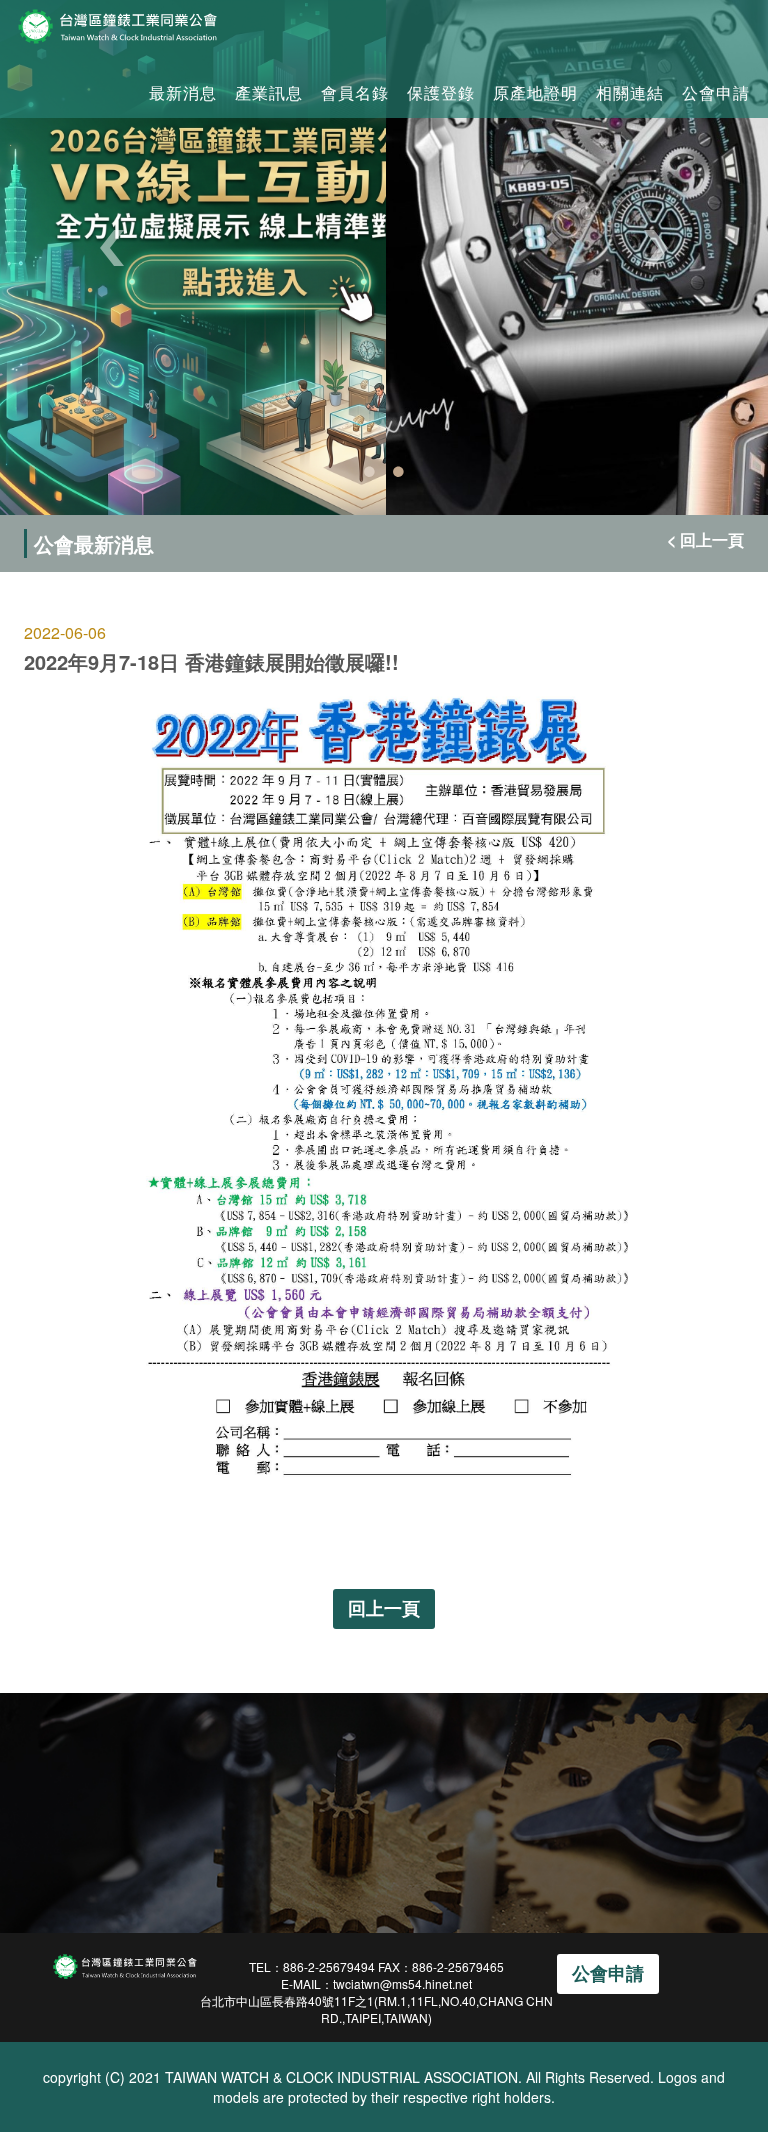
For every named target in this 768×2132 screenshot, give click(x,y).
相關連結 (630, 92)
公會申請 (716, 92)
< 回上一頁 (705, 539)
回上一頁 (384, 1608)
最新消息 (183, 92)
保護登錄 (441, 92)
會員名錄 (355, 92)
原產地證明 (535, 92)
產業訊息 (269, 92)
